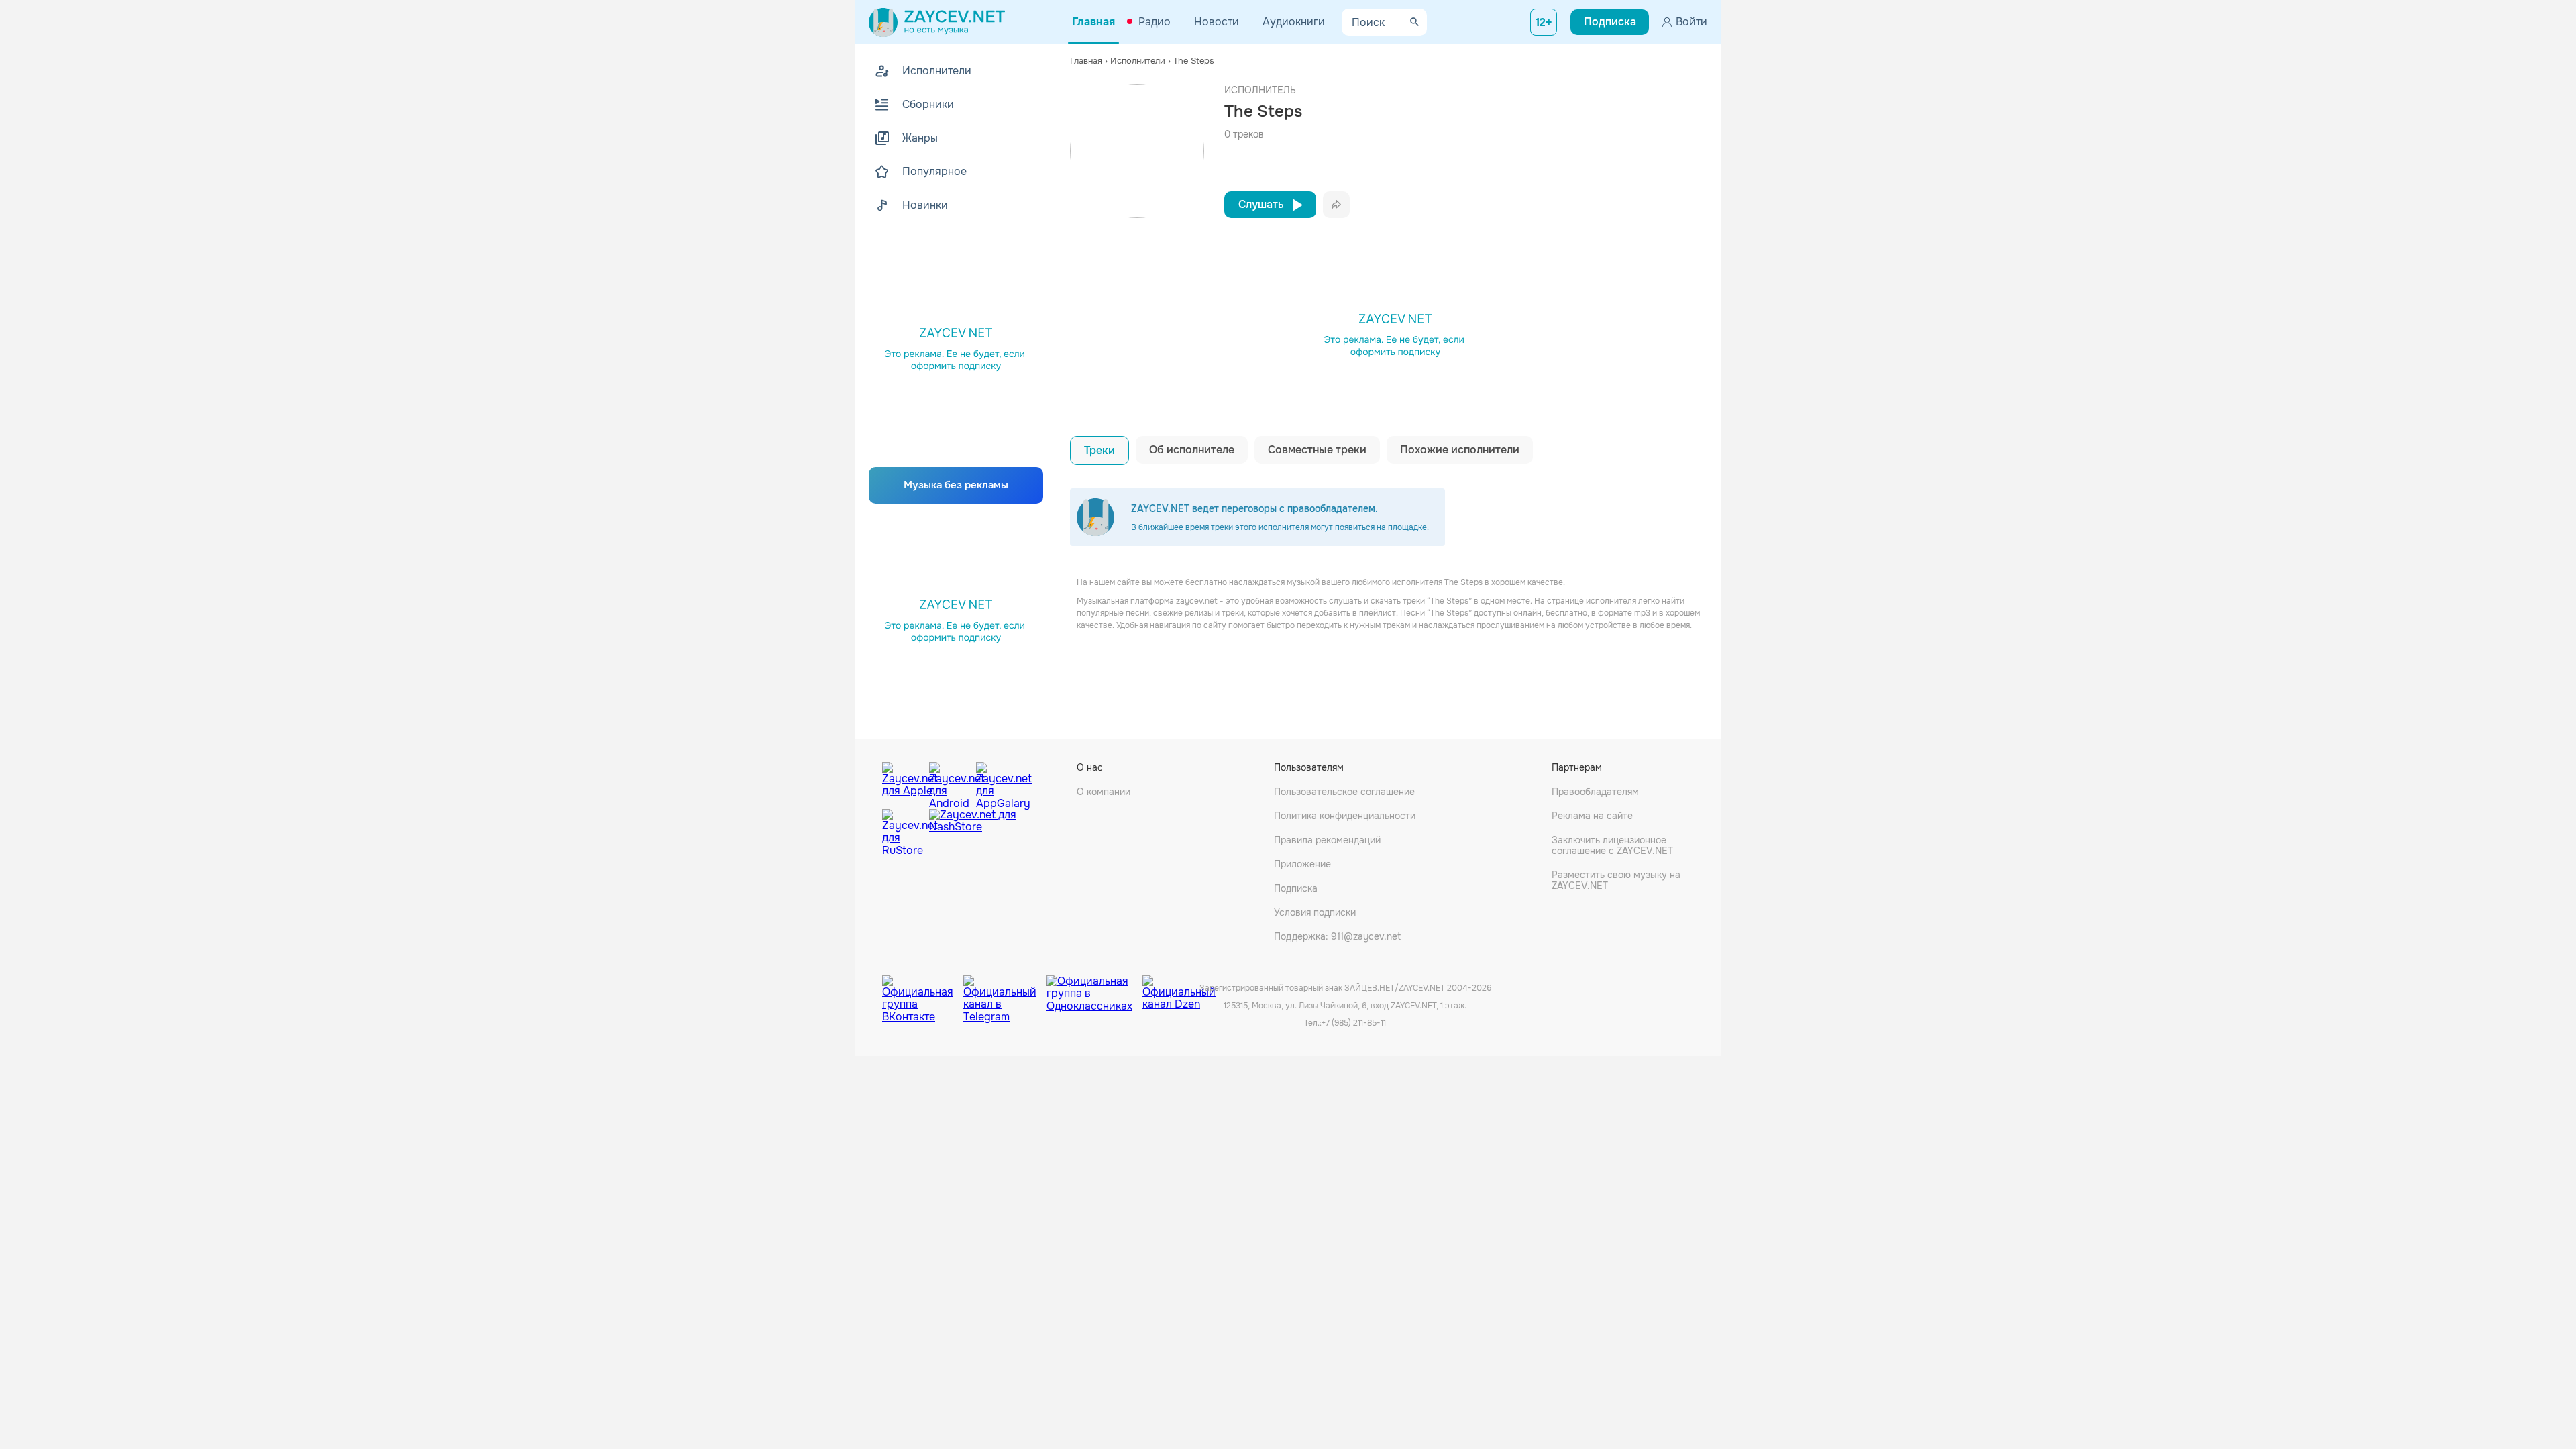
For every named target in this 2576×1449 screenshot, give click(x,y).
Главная (1093, 22)
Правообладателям (1595, 792)
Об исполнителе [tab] (1192, 450)
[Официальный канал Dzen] (1179, 989)
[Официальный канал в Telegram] (1005, 989)
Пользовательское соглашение (1344, 792)
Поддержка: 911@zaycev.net (1337, 936)
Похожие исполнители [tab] (1460, 450)
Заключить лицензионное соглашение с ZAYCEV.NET (1612, 845)
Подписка (1296, 888)
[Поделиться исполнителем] (1336, 205)
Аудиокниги (1294, 22)
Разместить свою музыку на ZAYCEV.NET (1616, 880)
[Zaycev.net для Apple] (902, 782)
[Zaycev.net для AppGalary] (996, 782)
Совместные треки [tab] (1317, 450)
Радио (1155, 22)
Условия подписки (1315, 912)
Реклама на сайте (1592, 816)
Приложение (1302, 864)
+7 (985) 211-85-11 (1354, 1023)
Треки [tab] (1099, 450)
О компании (1104, 792)
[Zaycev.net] (937, 22)
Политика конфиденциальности (1345, 816)
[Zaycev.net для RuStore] (902, 833)
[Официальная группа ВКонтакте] (923, 989)
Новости (1217, 22)
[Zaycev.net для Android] (949, 782)
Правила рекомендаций (1327, 840)
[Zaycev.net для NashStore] (973, 833)
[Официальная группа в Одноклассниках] (1094, 989)
